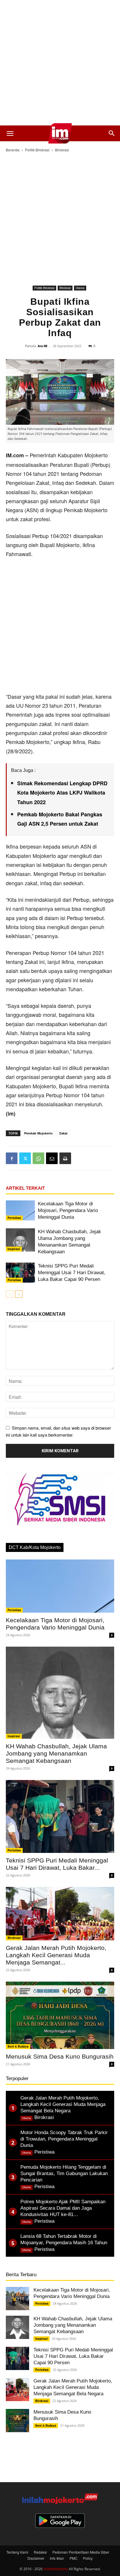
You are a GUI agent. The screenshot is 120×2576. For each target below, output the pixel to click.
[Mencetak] (65, 1158)
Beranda (13, 150)
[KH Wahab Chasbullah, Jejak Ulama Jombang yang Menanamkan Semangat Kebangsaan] (20, 1240)
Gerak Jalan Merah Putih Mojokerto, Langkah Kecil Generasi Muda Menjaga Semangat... (56, 1955)
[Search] (112, 133)
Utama (80, 288)
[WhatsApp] (38, 1158)
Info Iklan (57, 2558)
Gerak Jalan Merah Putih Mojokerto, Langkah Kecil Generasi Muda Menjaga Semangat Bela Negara (73, 2387)
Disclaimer (36, 2558)
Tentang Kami (17, 2552)
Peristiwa (14, 1218)
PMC (74, 2558)
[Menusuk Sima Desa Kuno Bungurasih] (60, 2015)
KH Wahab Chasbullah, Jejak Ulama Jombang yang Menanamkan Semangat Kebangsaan (56, 1753)
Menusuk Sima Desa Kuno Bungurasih (60, 2056)
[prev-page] (9, 1294)
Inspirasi (14, 1249)
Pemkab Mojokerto (38, 1133)
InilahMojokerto (56, 2569)
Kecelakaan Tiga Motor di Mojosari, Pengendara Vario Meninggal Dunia (68, 1210)
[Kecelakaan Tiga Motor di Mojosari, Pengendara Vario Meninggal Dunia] (20, 1210)
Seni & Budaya (18, 2046)
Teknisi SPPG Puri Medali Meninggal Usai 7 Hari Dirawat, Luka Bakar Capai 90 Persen (72, 1273)
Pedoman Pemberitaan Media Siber (81, 2552)
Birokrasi (62, 150)
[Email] (52, 1158)
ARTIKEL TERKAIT (25, 1188)
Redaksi (40, 2552)
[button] (10, 133)
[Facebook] (12, 1158)
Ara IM (42, 346)
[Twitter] (25, 1158)
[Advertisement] (60, 63)
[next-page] (19, 1294)
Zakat (63, 1133)
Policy (88, 2558)
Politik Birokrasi (37, 150)
